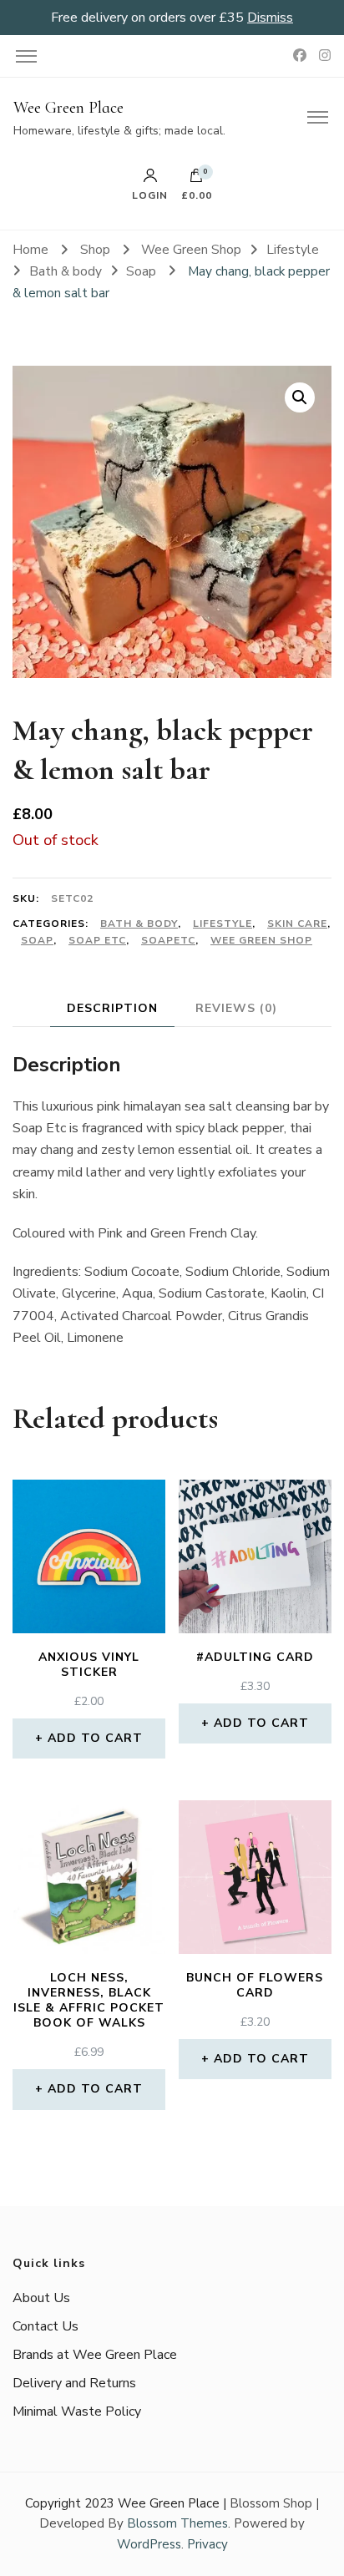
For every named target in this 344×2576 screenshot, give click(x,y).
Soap (37, 940)
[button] (300, 397)
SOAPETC (168, 940)
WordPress (149, 2544)
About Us (41, 2298)
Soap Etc (97, 940)
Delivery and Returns (74, 2383)
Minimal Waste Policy (77, 2412)
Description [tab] (112, 1008)
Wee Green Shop (261, 940)
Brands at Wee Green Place (95, 2355)
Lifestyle (223, 924)
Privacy (207, 2544)
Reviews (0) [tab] (236, 1008)
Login (150, 195)
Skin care (297, 924)
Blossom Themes (177, 2523)
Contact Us (46, 2326)
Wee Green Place (68, 108)
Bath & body (139, 924)
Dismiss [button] (270, 18)
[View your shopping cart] (196, 180)
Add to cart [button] (95, 1738)
